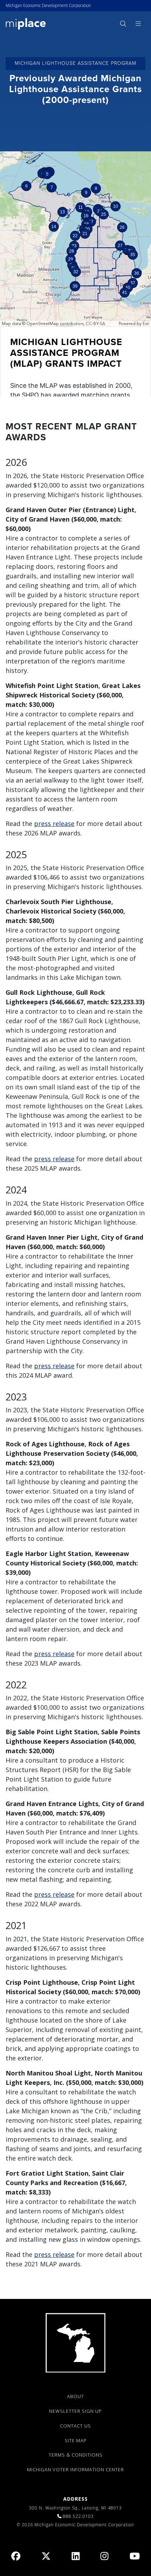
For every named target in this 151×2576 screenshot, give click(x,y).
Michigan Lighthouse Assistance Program (75, 63)
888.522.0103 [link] (78, 2516)
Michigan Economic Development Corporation (48, 5)
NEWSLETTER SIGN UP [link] (75, 2411)
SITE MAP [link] (76, 2440)
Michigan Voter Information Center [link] (75, 2470)
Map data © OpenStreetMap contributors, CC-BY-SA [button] (53, 324)
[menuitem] (123, 24)
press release (54, 824)
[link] (26, 23)
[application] (75, 274)
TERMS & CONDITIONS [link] (76, 2455)
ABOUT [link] (75, 2396)
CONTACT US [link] (75, 2426)
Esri (146, 324)
